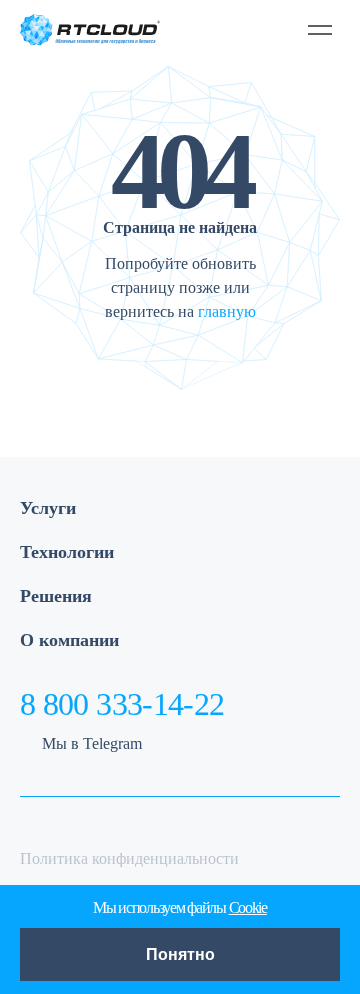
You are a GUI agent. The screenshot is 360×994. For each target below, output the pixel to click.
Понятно (180, 954)
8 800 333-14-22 (122, 704)
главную (227, 311)
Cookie (248, 907)
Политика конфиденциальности (129, 858)
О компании (69, 640)
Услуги (48, 508)
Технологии (67, 552)
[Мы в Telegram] (229, 29)
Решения (56, 596)
